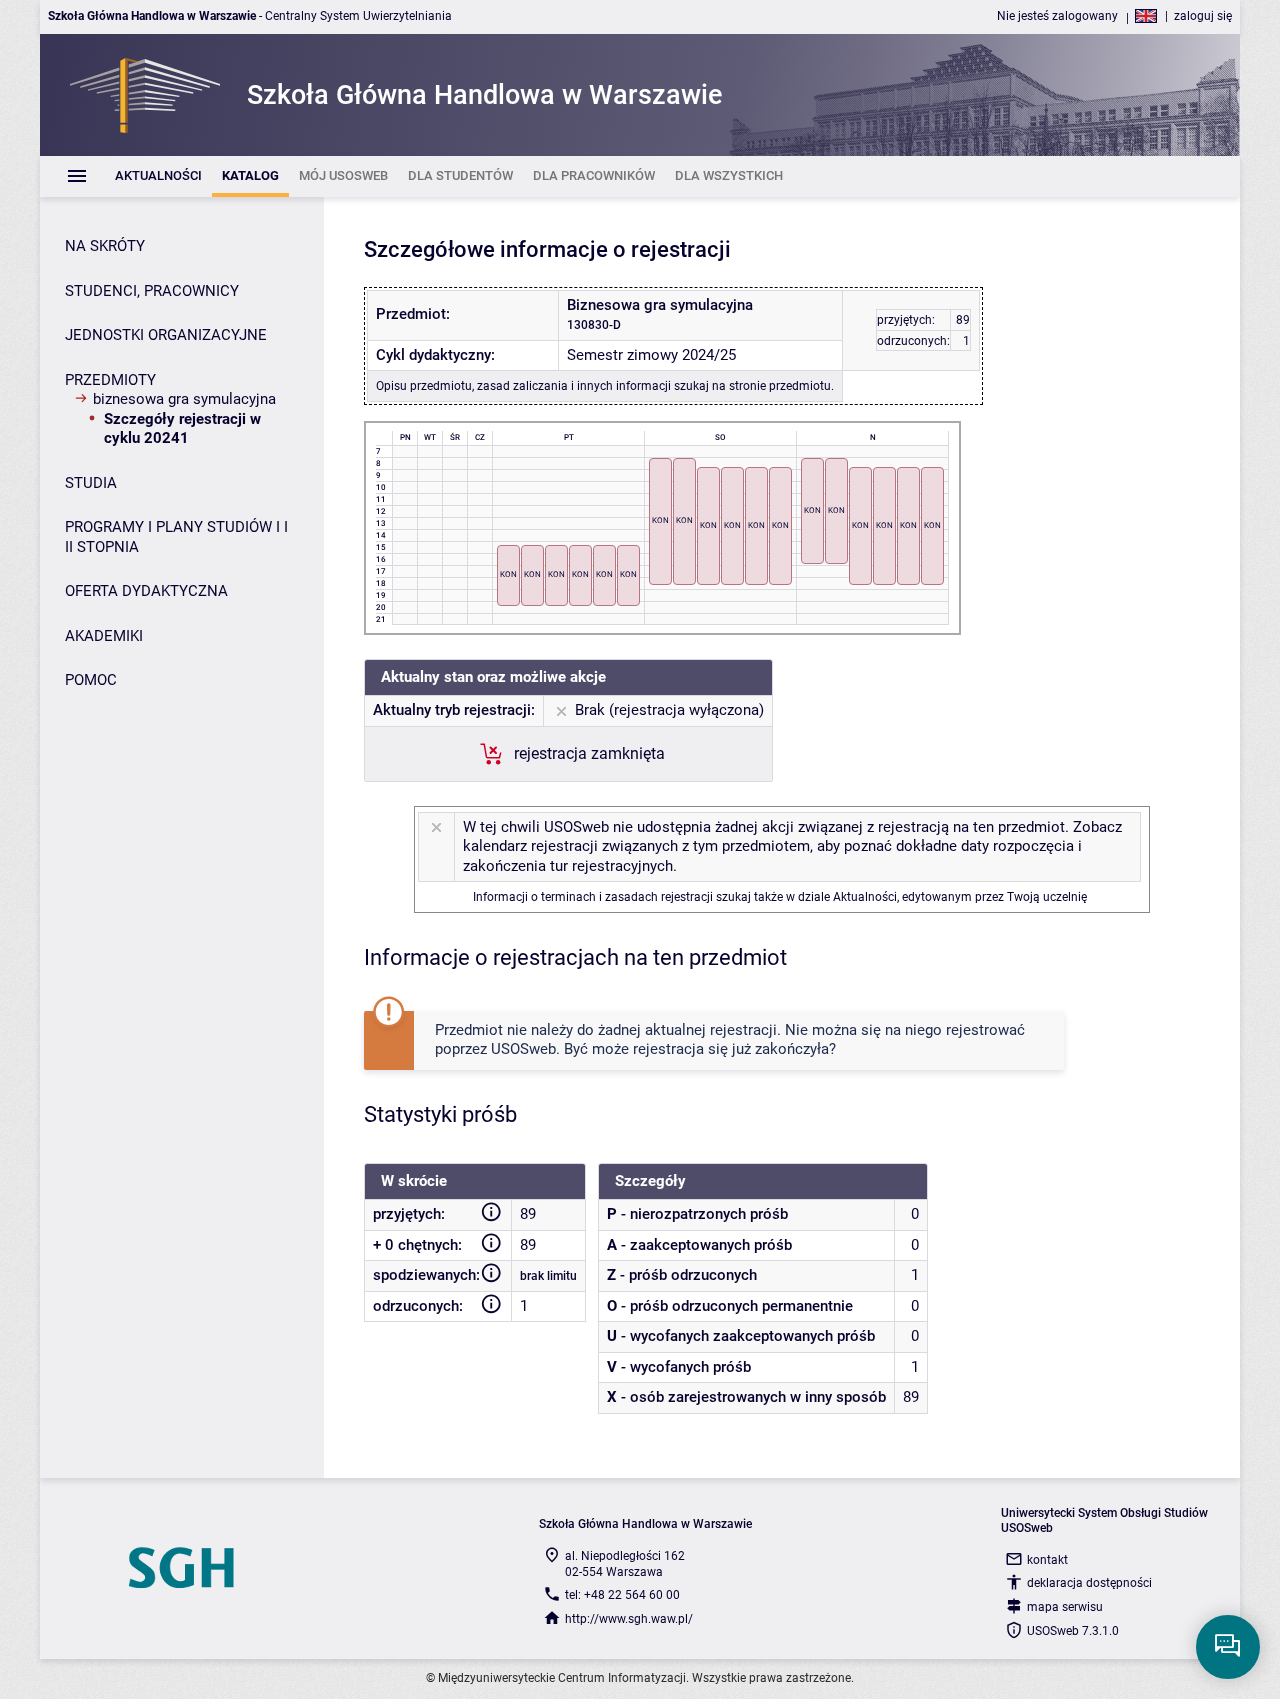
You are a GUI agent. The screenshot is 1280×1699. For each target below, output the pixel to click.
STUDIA (91, 483)
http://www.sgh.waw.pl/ (629, 1619)
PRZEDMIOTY (110, 380)
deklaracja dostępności (1089, 1583)
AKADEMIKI (104, 636)
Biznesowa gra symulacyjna (184, 399)
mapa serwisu (1065, 1607)
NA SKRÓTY (105, 246)
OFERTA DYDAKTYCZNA (146, 591)
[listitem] (158, 176)
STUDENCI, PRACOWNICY (152, 291)
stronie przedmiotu (780, 386)
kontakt (1047, 1560)
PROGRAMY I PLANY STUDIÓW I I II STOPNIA (176, 537)
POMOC (91, 680)
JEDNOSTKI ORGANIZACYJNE (166, 335)
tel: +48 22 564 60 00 (622, 1595)
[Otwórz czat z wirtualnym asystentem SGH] (1228, 1647)
